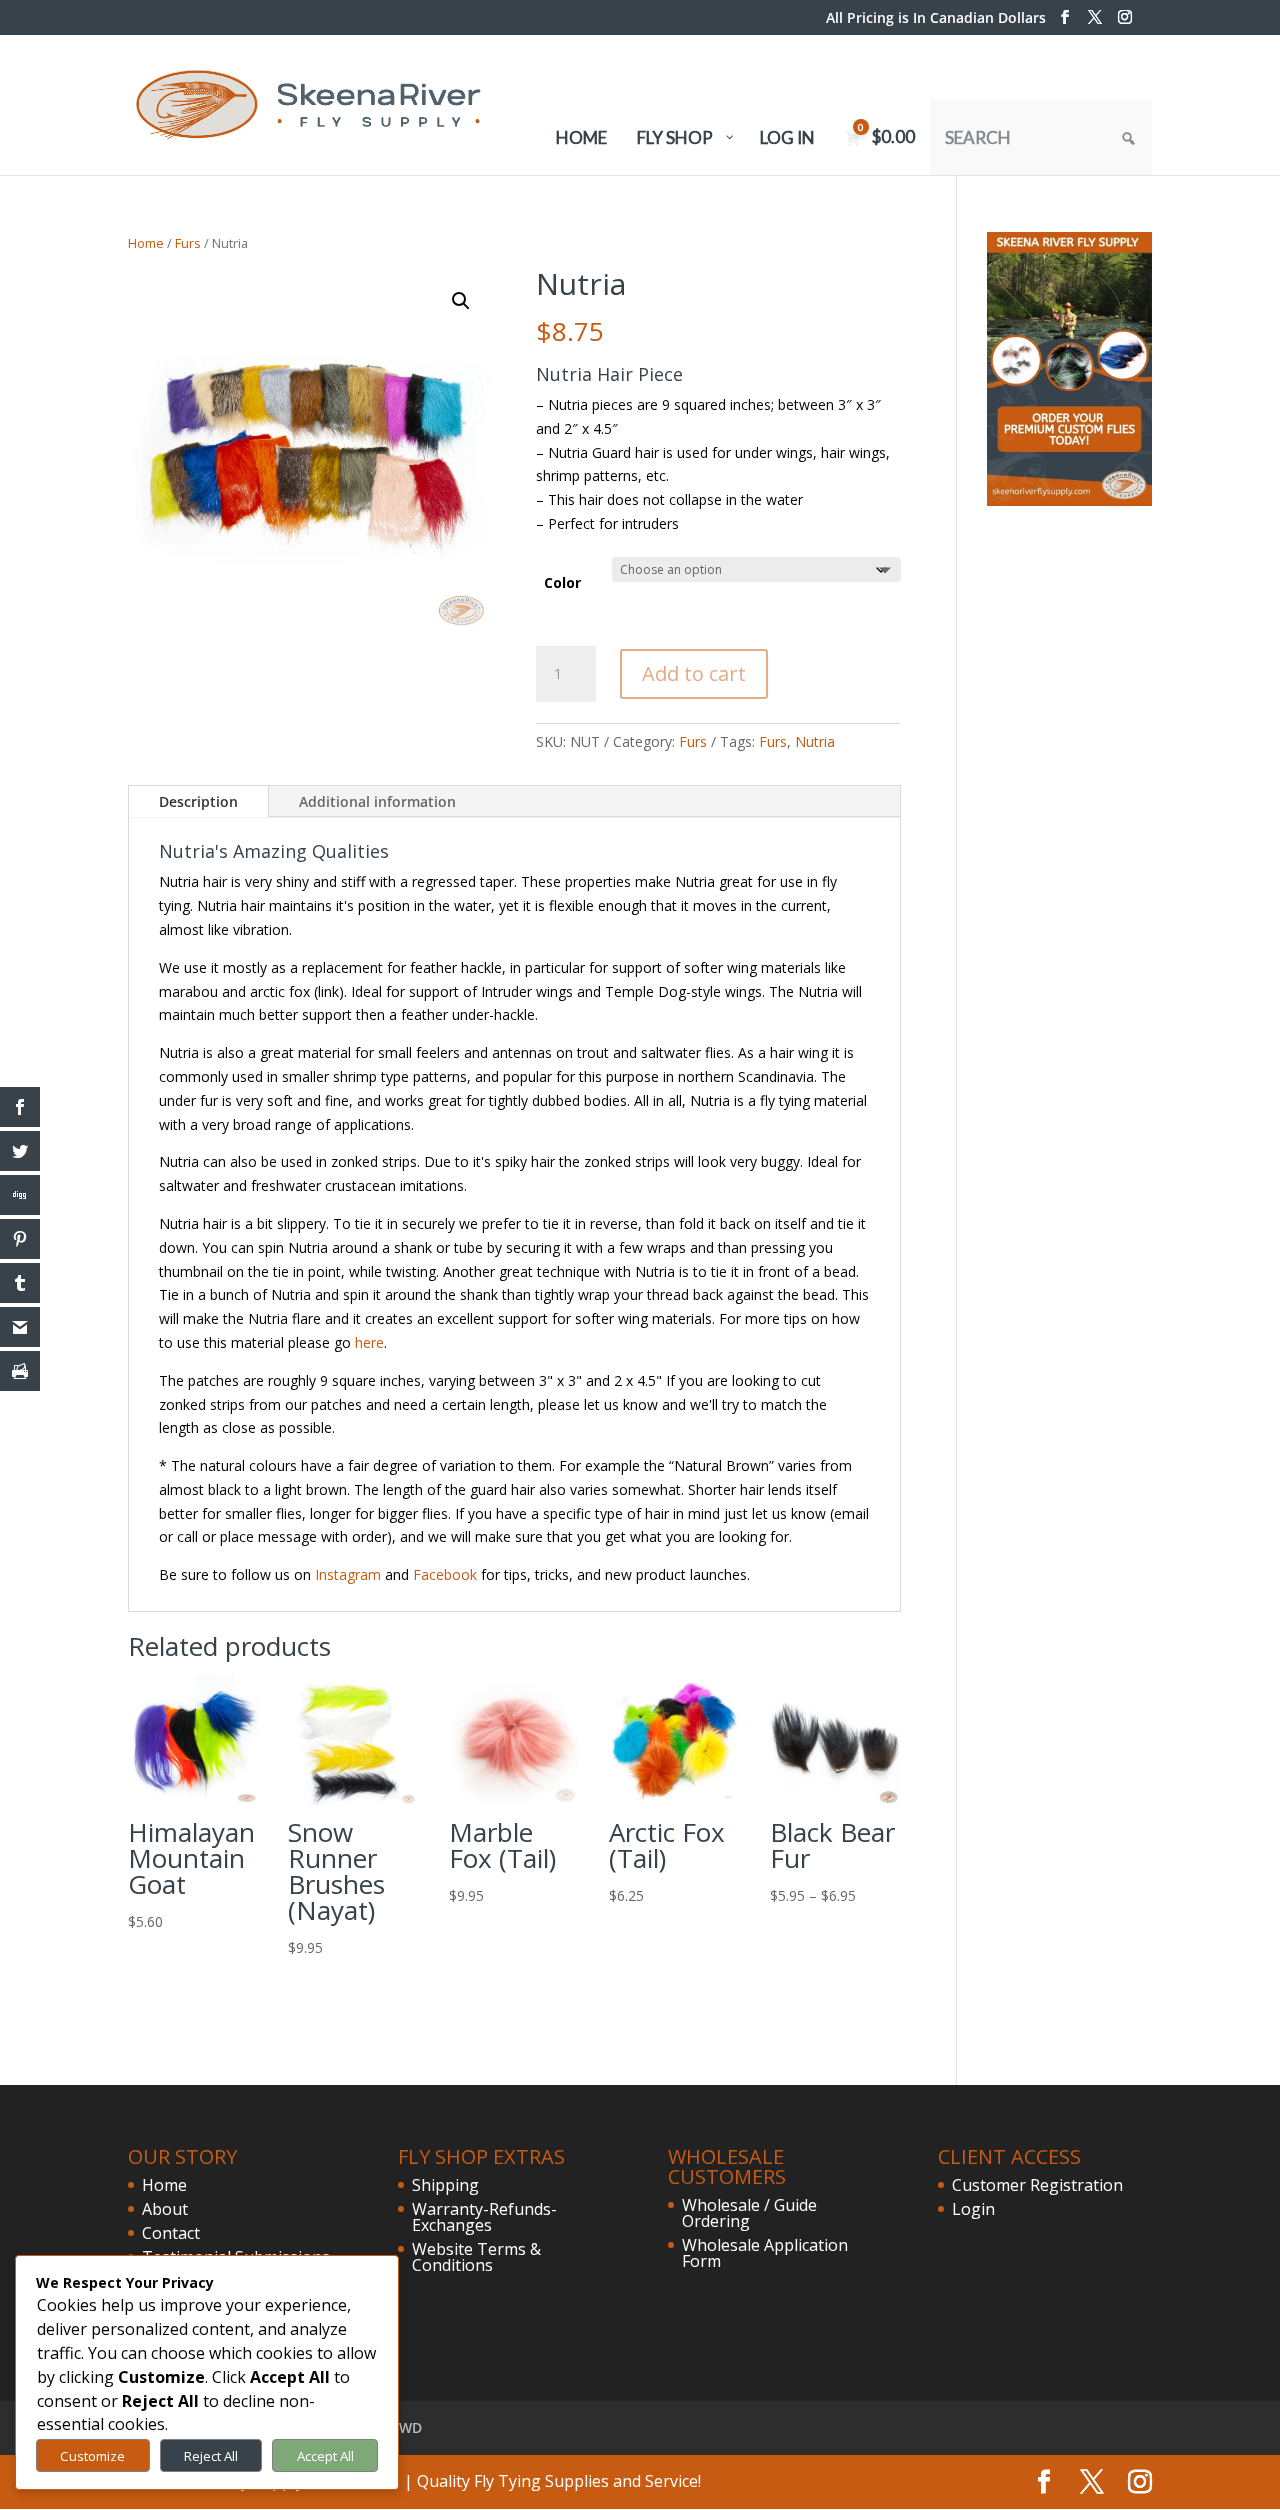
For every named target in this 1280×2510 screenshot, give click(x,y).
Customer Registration (1037, 2185)
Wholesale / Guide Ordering (749, 2213)
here (369, 1342)
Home (146, 243)
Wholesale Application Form (765, 2253)
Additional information (377, 801)
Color (562, 582)
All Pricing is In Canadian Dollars (936, 19)
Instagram (348, 1574)
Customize (92, 2456)
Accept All (325, 2456)
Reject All (211, 2456)
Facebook (445, 1574)
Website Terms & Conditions (476, 2257)
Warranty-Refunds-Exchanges (484, 2217)
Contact (171, 2233)
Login (973, 2209)
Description (198, 801)
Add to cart (694, 673)
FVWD (402, 2427)
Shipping (445, 2185)
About (165, 2209)
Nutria (815, 741)
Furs (188, 243)
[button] (461, 301)
